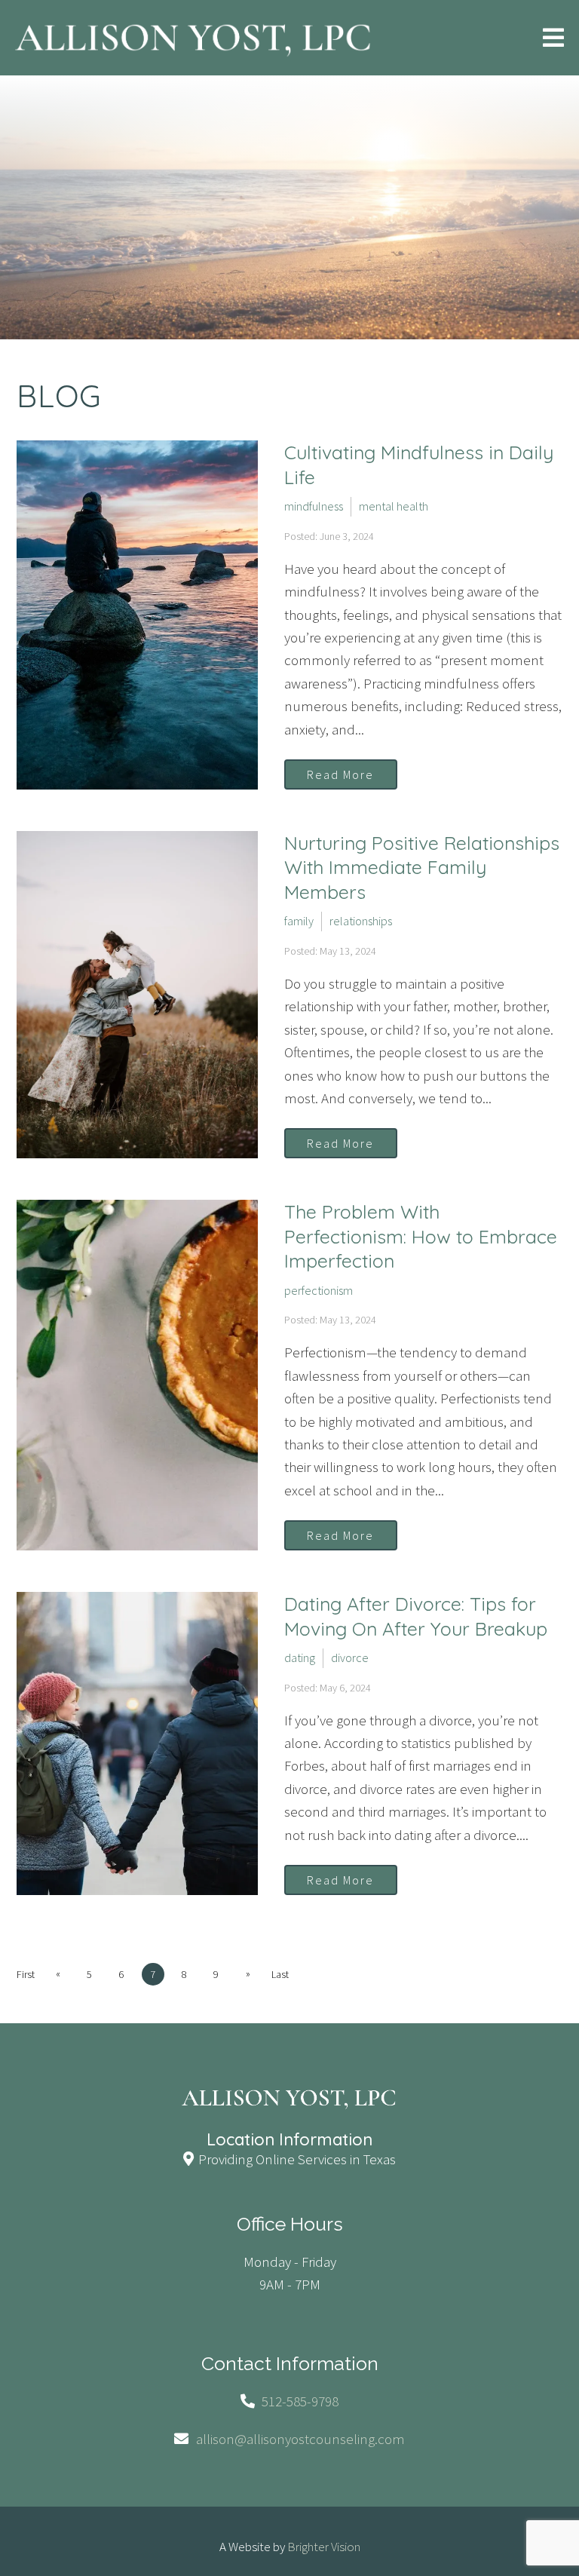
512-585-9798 (300, 2401)
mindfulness (314, 506)
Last (280, 1974)
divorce (350, 1658)
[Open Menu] (553, 38)
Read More (340, 774)
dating (300, 1658)
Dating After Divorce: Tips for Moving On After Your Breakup (416, 1616)
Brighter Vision (324, 2547)
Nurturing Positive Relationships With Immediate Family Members (422, 867)
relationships (361, 921)
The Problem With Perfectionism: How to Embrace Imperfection (421, 1236)
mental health (394, 506)
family (299, 921)
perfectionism (319, 1290)
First (26, 1974)
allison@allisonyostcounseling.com (300, 2439)
